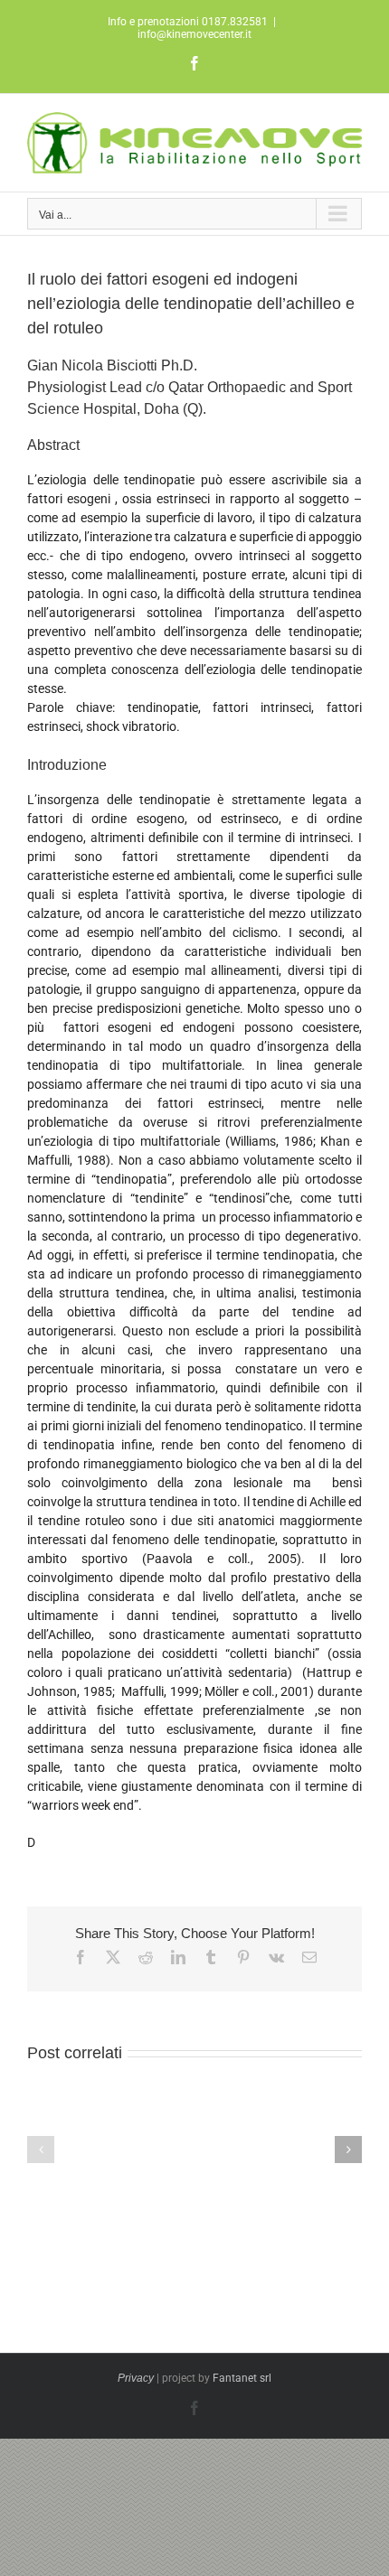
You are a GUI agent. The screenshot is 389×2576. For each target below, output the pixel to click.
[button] (41, 2150)
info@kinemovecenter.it (194, 34)
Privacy (136, 2378)
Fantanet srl (242, 2378)
